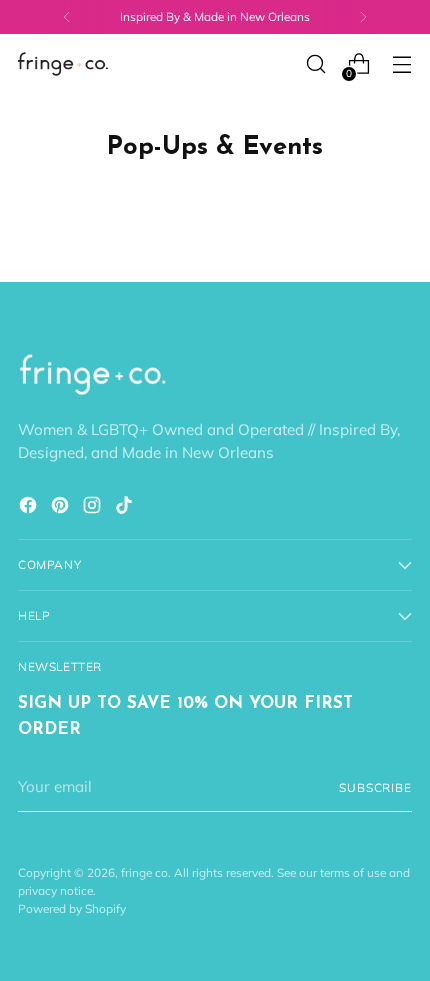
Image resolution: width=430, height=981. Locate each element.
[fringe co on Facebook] (30, 508)
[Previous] (67, 17)
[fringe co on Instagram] (94, 508)
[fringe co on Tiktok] (126, 508)
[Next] (363, 17)
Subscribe (375, 787)
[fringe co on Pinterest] (62, 508)
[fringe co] (63, 64)
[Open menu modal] (401, 64)
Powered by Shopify (72, 908)
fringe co (144, 872)
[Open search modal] (315, 64)
